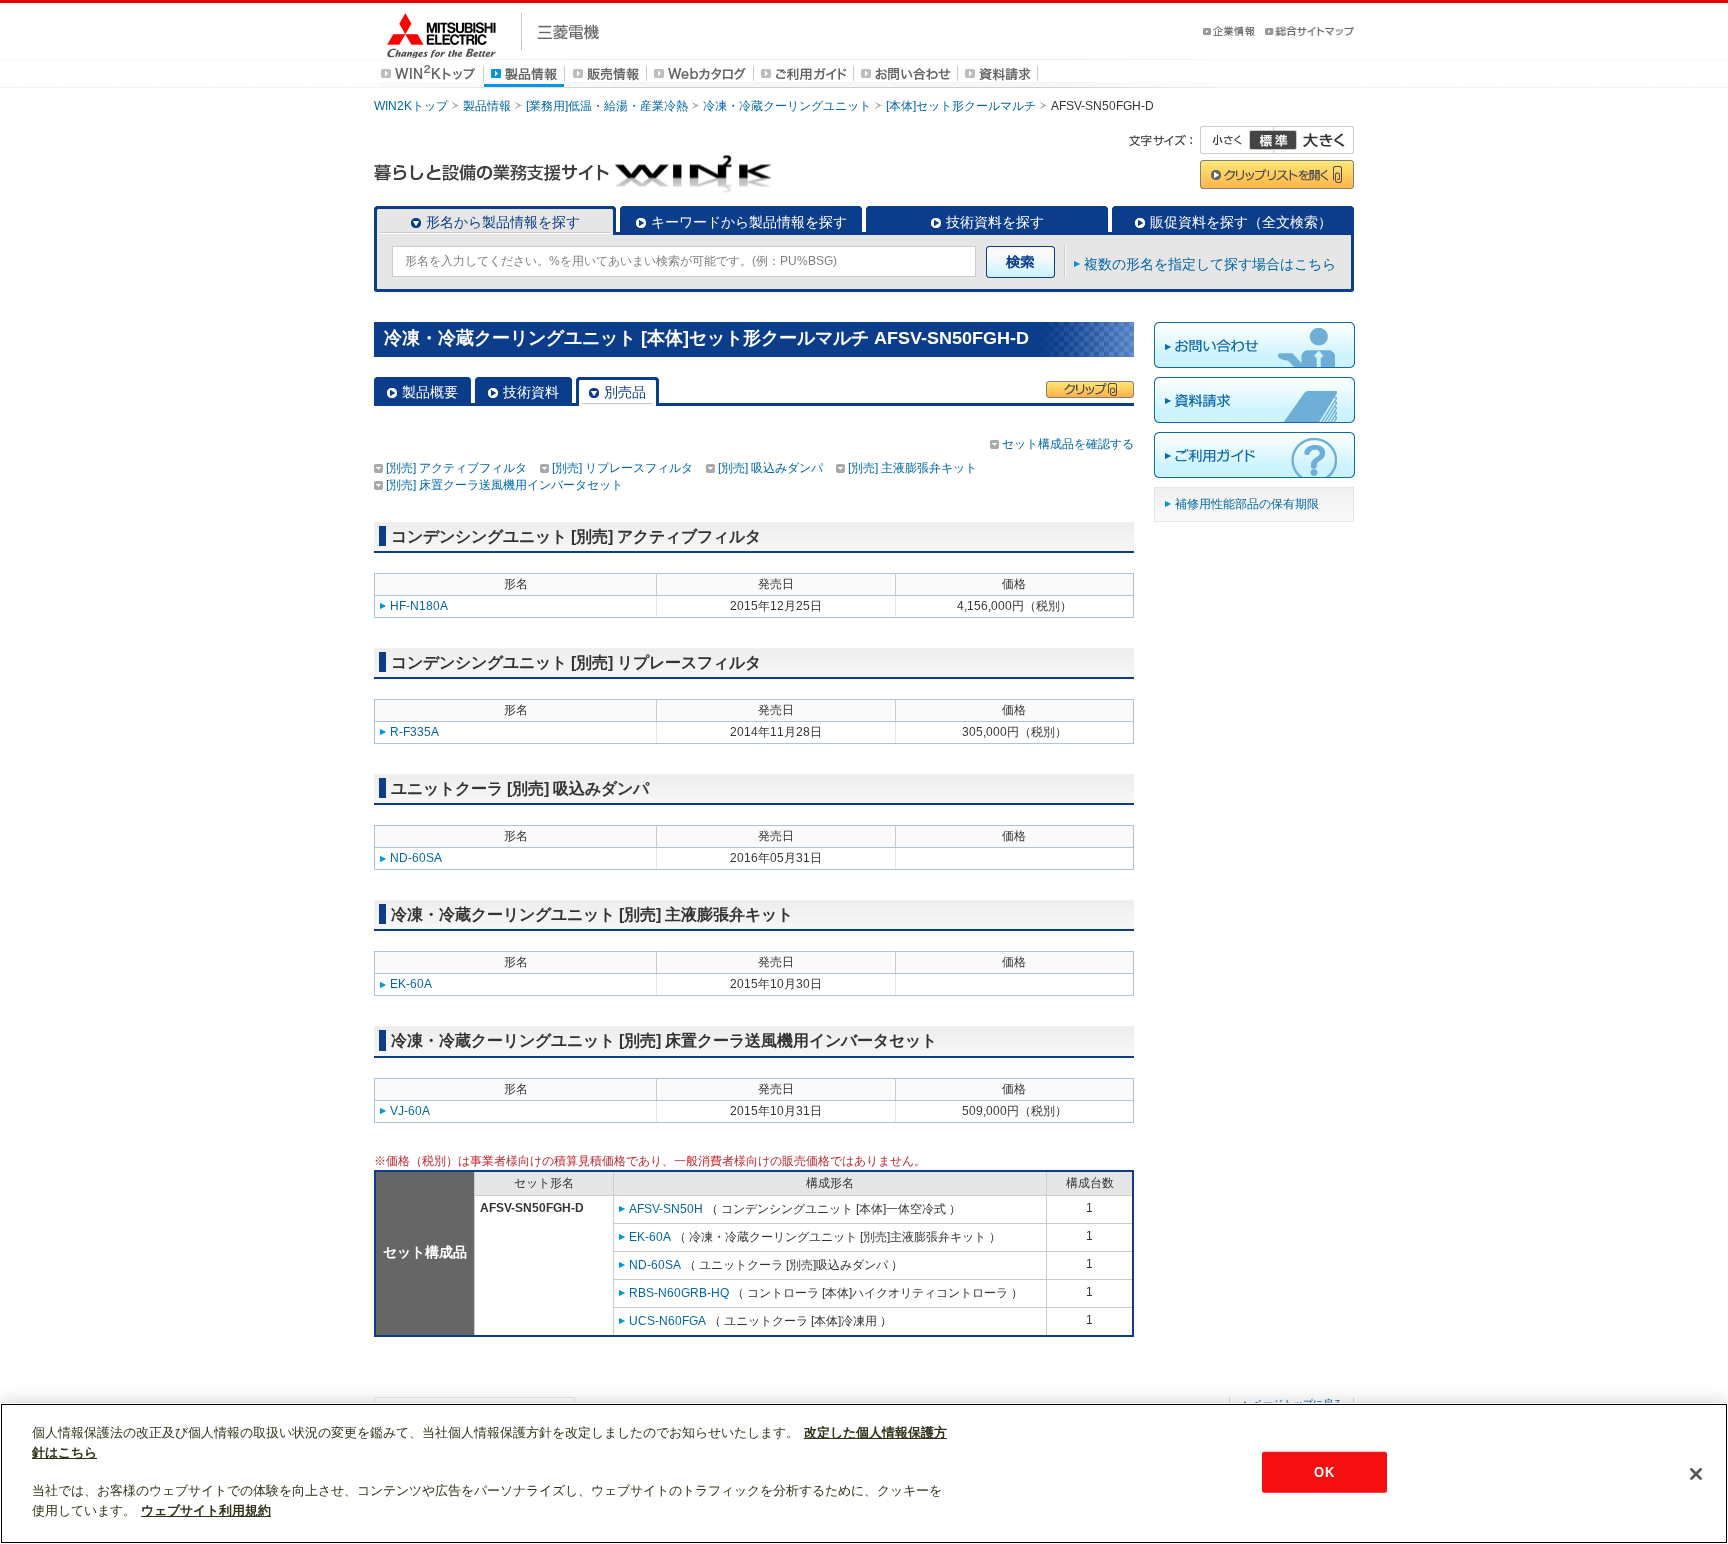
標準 (1273, 140)
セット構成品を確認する (1068, 444)
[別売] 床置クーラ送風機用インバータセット (504, 485)
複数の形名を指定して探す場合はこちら (1210, 264)
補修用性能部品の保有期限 (1247, 504)
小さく (1237, 140)
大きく (1314, 140)
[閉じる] (1696, 1474)
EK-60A (411, 984)
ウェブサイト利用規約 (206, 1510)
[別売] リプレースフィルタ (622, 468)
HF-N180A (419, 606)
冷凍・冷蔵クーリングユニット (787, 106)
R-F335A (414, 732)
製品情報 (487, 106)
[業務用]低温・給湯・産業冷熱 (607, 106)
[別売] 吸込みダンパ (770, 468)
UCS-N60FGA (667, 1321)
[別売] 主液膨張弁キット (912, 468)
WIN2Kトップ (411, 106)
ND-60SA (416, 858)
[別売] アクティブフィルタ (456, 468)
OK (1323, 1471)
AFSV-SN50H (666, 1209)
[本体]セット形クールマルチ (961, 106)
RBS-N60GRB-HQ (679, 1293)
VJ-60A (410, 1111)
